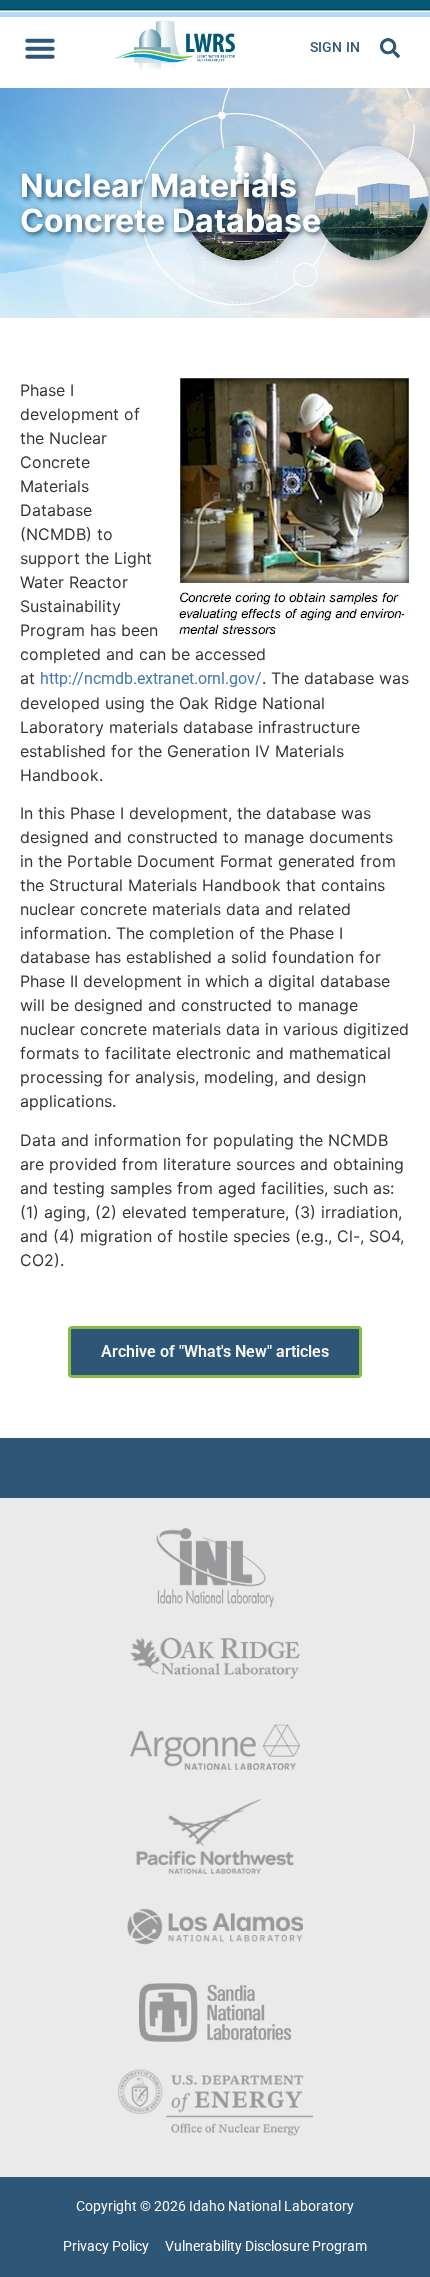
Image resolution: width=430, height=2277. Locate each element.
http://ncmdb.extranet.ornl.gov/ (151, 678)
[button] (40, 48)
